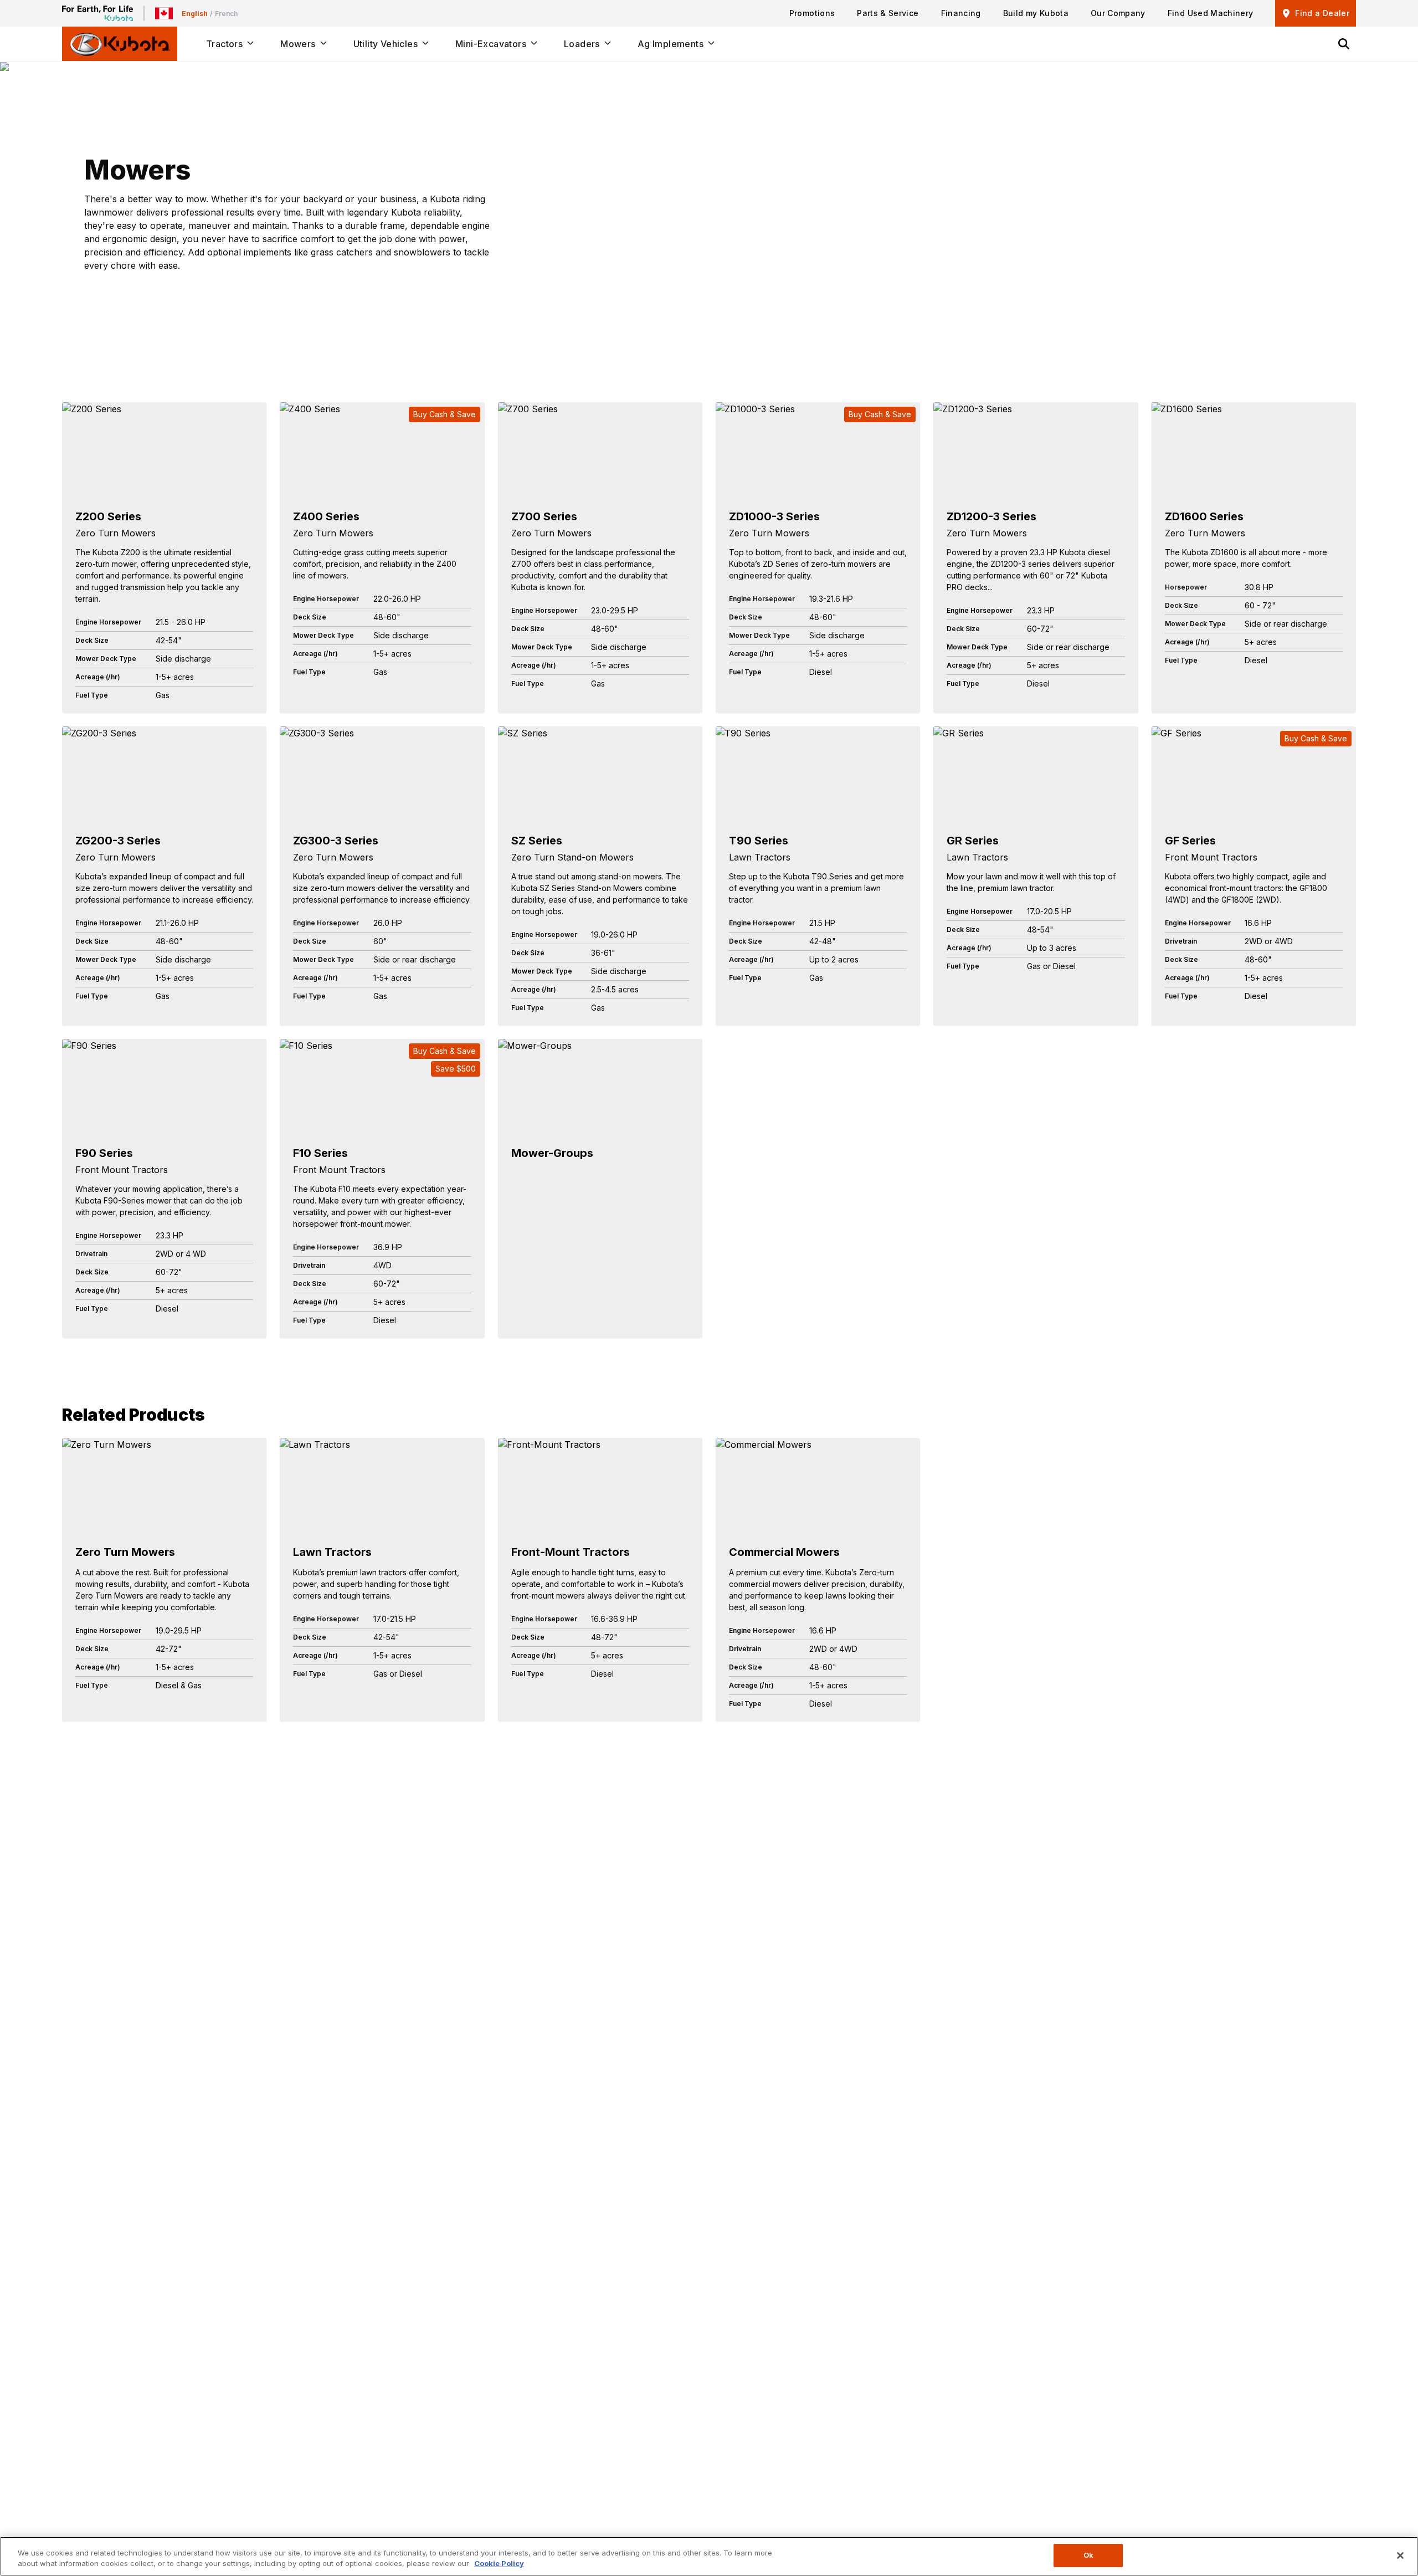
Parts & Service (888, 13)
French (226, 14)
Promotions (812, 13)
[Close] (1400, 2555)
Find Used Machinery (1211, 13)
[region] (709, 2556)
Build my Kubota (1036, 13)
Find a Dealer (1322, 13)
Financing (961, 13)
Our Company (1118, 13)
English (195, 14)
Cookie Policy (499, 2564)
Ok (1088, 2555)
